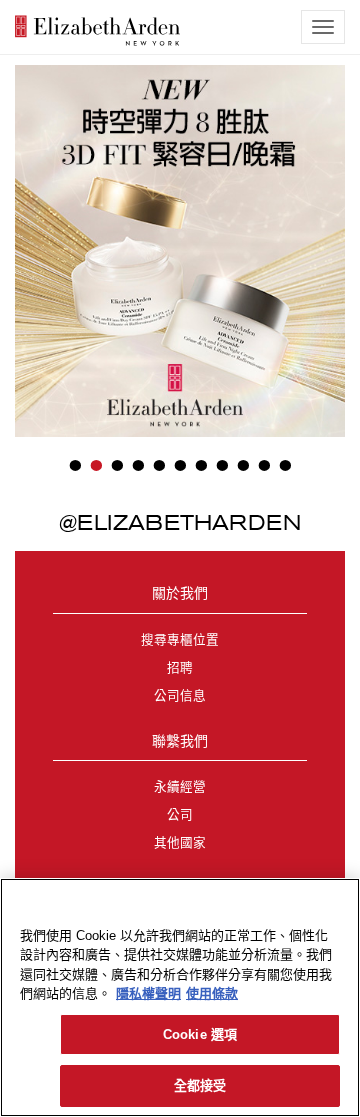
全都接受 (200, 1085)
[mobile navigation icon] (323, 27)
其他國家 (180, 843)
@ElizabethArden (180, 522)
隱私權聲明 (148, 993)
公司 (180, 815)
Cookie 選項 (200, 1034)
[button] (30, 229)
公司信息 (180, 696)
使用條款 (212, 993)
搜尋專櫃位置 (180, 640)
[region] (180, 997)
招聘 (180, 668)
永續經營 (180, 787)
